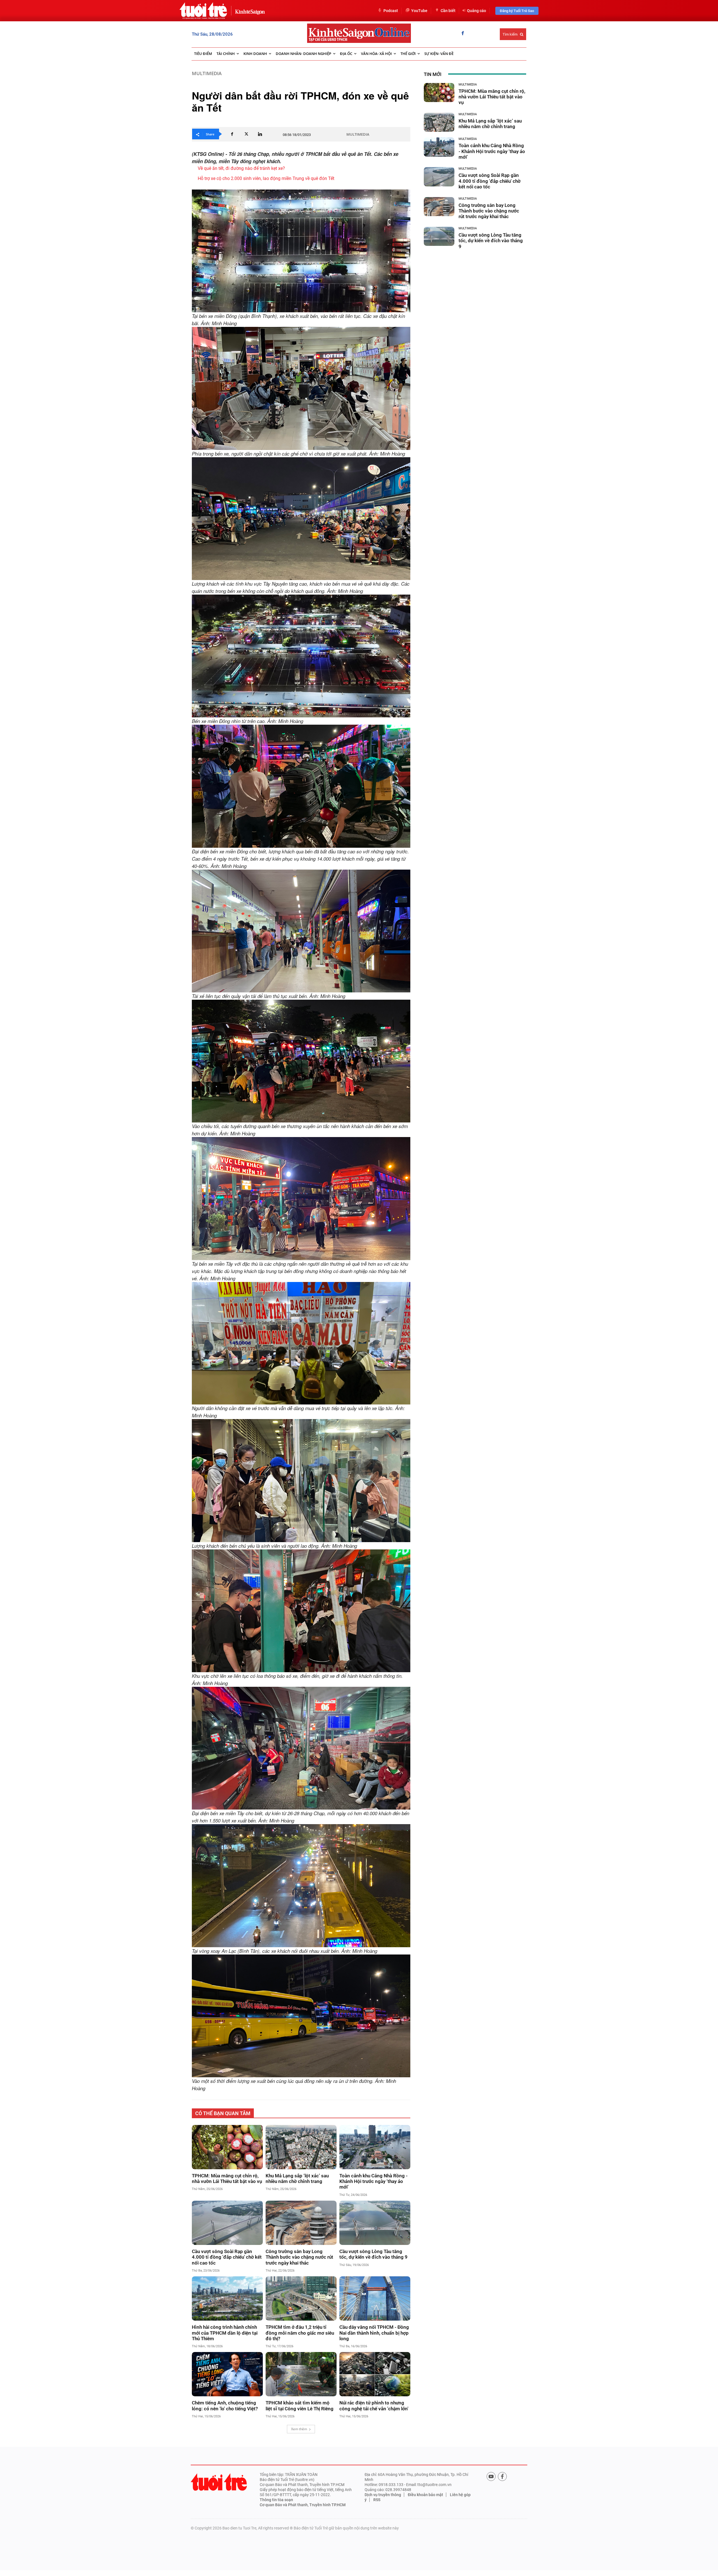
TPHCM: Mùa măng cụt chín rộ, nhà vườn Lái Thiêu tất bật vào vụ (227, 2178)
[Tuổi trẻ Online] (219, 2482)
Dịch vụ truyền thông (383, 2495)
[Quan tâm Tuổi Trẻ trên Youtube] (491, 2476)
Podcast (391, 11)
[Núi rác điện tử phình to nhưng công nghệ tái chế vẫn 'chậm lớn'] (375, 2374)
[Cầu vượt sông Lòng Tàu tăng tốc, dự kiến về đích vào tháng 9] (375, 2223)
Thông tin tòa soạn (276, 2500)
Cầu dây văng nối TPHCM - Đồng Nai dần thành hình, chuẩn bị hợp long (374, 2333)
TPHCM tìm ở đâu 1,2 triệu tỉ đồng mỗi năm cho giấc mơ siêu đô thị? (300, 2333)
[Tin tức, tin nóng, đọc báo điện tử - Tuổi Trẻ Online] (203, 11)
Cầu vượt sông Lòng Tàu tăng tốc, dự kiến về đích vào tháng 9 (373, 2254)
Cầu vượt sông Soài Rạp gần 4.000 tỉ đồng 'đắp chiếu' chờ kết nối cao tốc (227, 2257)
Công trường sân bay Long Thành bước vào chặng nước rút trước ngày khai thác (299, 2257)
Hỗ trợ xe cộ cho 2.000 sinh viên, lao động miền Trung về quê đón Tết (266, 178)
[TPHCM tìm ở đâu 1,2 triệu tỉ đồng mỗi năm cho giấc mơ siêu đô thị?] (301, 2298)
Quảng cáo (477, 11)
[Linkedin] (260, 134)
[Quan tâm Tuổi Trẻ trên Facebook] (502, 2476)
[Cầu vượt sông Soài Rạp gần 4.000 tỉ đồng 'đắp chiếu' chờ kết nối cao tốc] (227, 2223)
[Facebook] (463, 34)
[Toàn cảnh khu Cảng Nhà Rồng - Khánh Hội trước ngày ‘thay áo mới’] (375, 2147)
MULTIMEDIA (207, 73)
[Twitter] (246, 134)
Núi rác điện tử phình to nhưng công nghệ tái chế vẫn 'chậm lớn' (374, 2406)
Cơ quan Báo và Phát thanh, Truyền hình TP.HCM (303, 2505)
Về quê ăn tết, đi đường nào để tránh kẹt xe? (241, 168)
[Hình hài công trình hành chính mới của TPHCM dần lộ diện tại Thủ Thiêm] (227, 2298)
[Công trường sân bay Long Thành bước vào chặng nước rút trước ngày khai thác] (301, 2223)
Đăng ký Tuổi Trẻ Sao (517, 11)
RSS (377, 2500)
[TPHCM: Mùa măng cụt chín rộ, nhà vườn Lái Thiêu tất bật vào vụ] (227, 2147)
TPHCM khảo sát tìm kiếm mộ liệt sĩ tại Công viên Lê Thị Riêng (300, 2406)
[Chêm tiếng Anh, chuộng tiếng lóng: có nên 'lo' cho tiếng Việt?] (227, 2374)
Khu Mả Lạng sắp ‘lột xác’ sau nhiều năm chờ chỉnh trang (297, 2178)
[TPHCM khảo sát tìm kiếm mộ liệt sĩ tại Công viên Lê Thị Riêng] (301, 2374)
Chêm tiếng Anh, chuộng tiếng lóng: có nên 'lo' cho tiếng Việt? (225, 2406)
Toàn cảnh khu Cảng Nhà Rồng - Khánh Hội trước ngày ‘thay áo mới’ (373, 2181)
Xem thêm (299, 2429)
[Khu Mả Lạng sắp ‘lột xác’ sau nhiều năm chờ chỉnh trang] (301, 2147)
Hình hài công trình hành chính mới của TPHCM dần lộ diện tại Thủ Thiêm (225, 2333)
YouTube (419, 11)
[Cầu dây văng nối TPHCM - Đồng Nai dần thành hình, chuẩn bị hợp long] (375, 2298)
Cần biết (448, 11)
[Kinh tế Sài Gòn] (248, 11)
